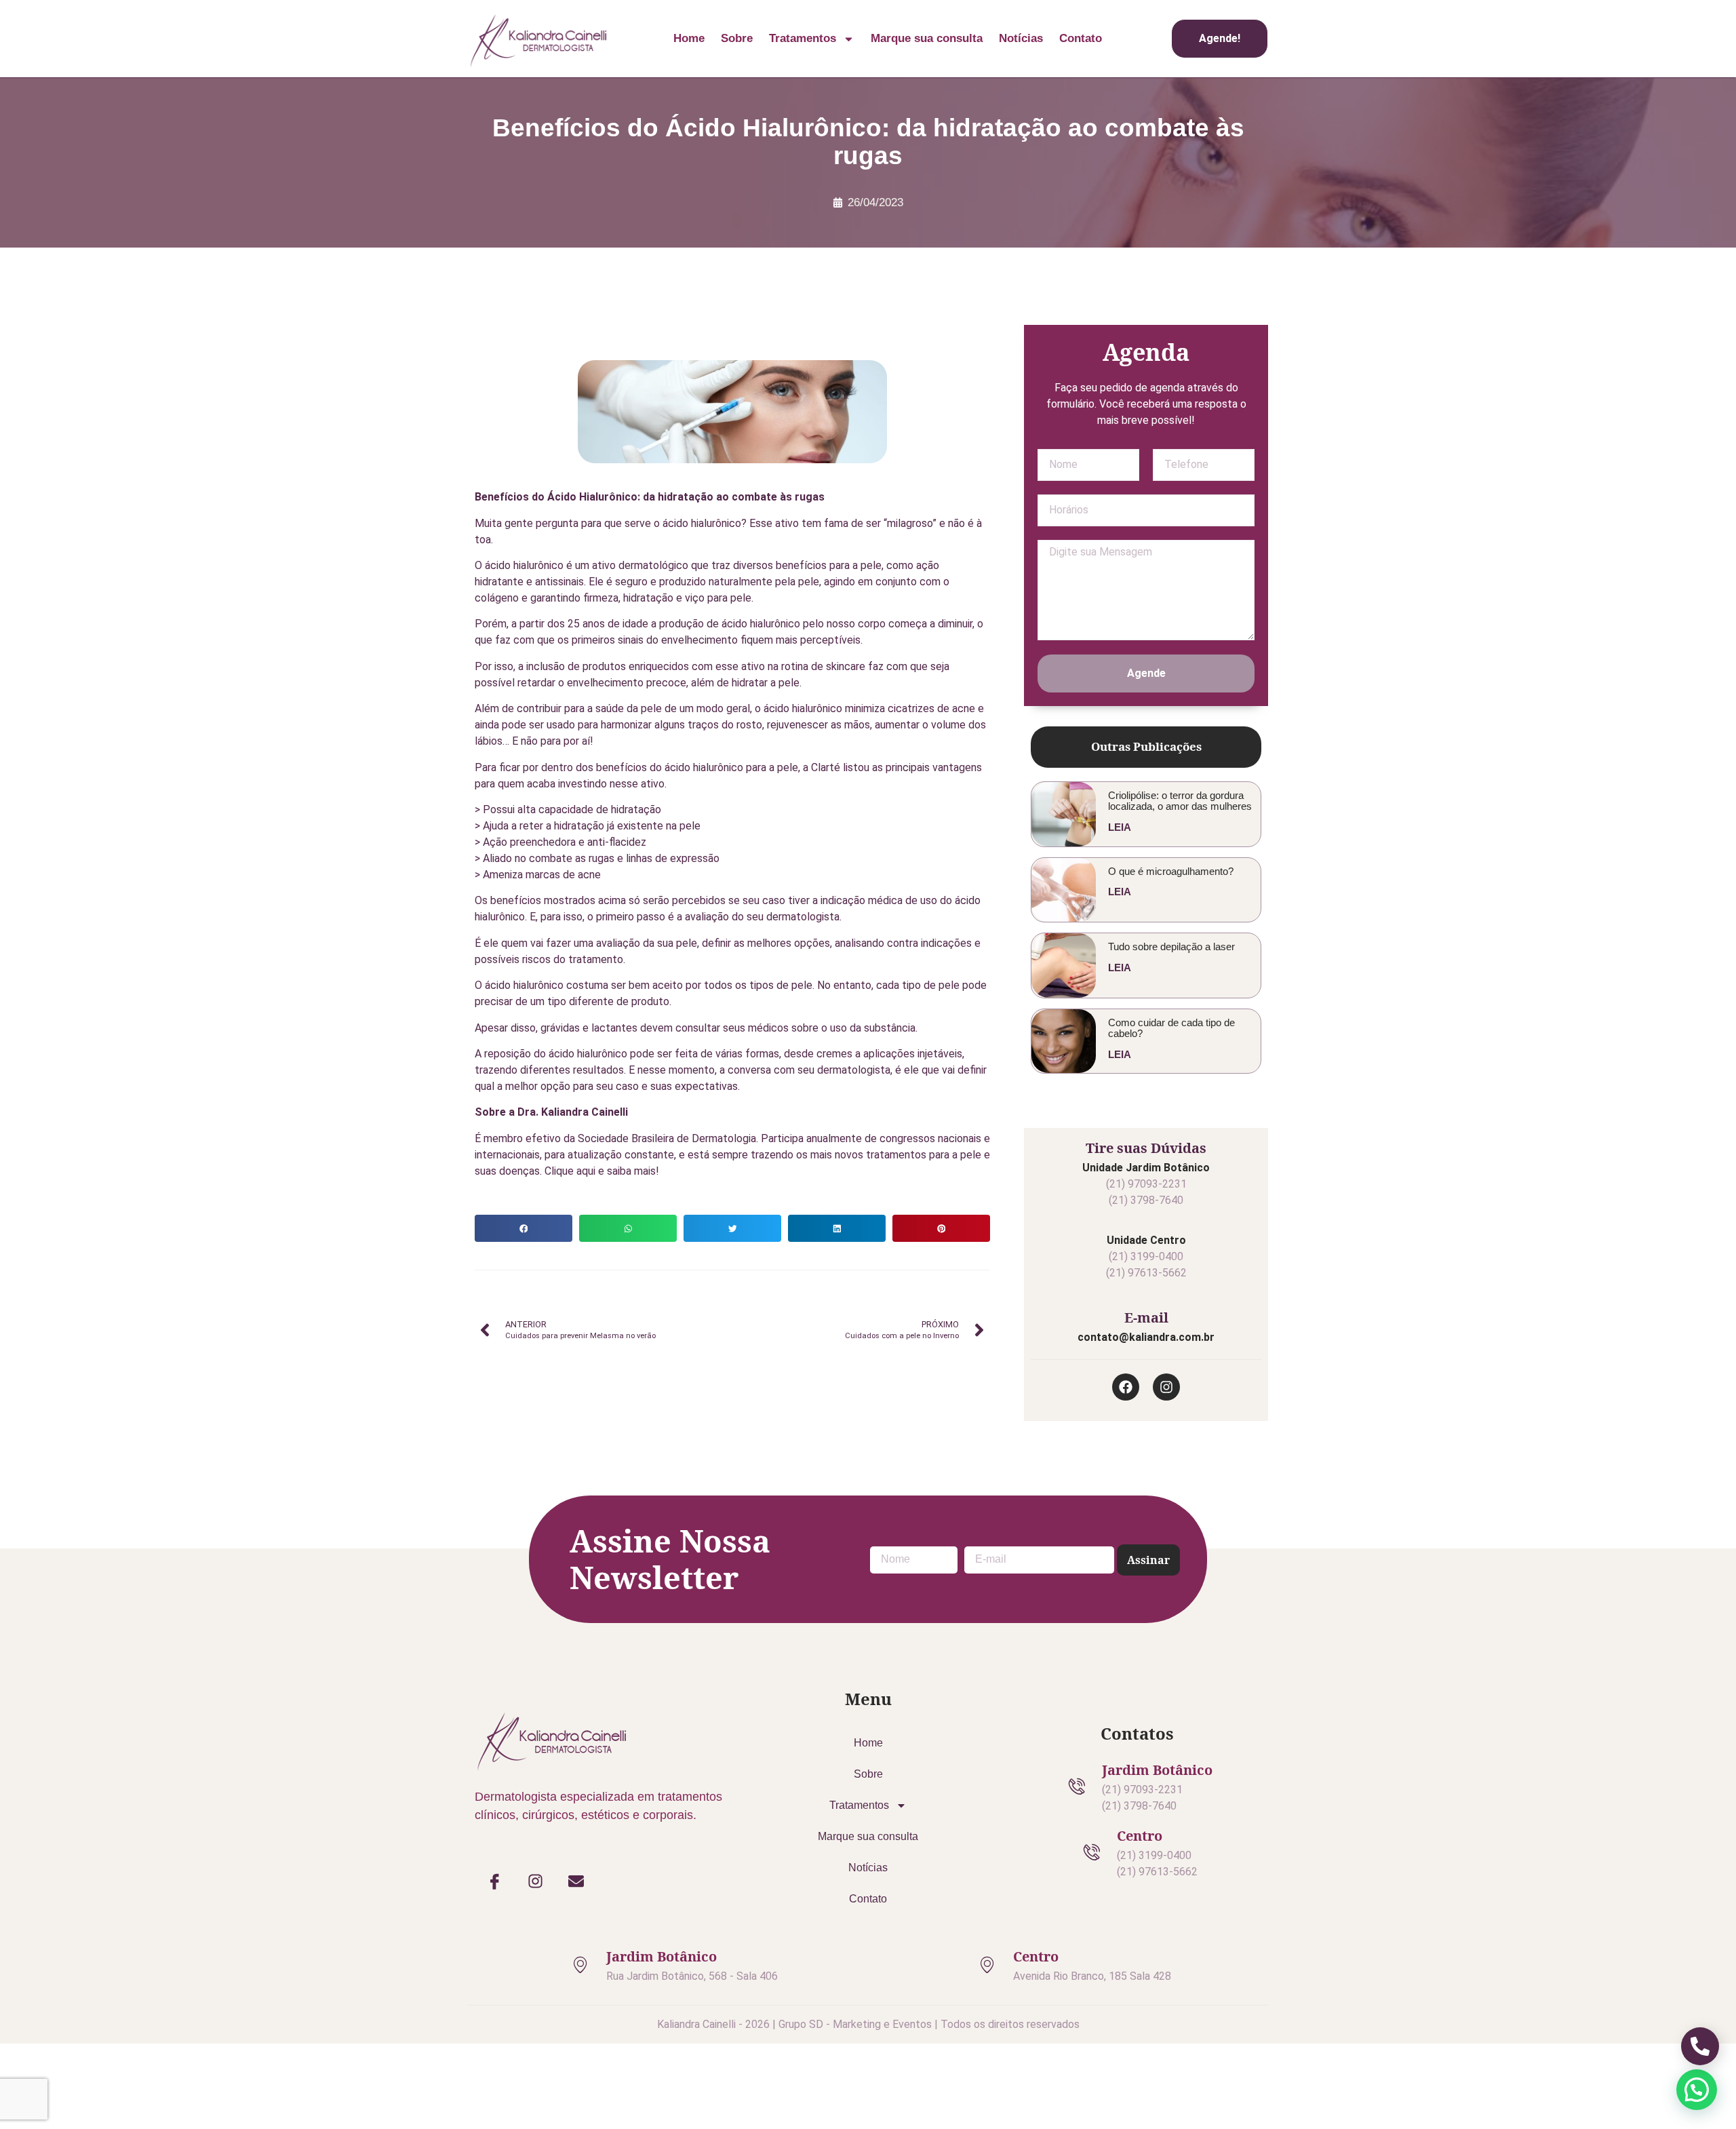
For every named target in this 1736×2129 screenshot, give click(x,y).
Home (689, 38)
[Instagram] (1176, 299)
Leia (1120, 827)
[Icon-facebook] (495, 1881)
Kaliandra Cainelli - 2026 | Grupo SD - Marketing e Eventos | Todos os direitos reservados (868, 2024)
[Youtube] (1146, 299)
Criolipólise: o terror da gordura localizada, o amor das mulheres (1180, 801)
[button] (524, 1228)
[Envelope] (576, 1881)
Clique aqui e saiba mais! (602, 1171)
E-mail (1146, 1317)
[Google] (1086, 299)
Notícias (1021, 38)
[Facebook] (1206, 299)
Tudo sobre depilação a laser (1171, 946)
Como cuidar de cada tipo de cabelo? (1171, 1028)
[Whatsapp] (1116, 299)
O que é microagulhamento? (1171, 871)
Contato (1081, 38)
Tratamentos (803, 38)
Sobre (737, 38)
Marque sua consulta (927, 38)
